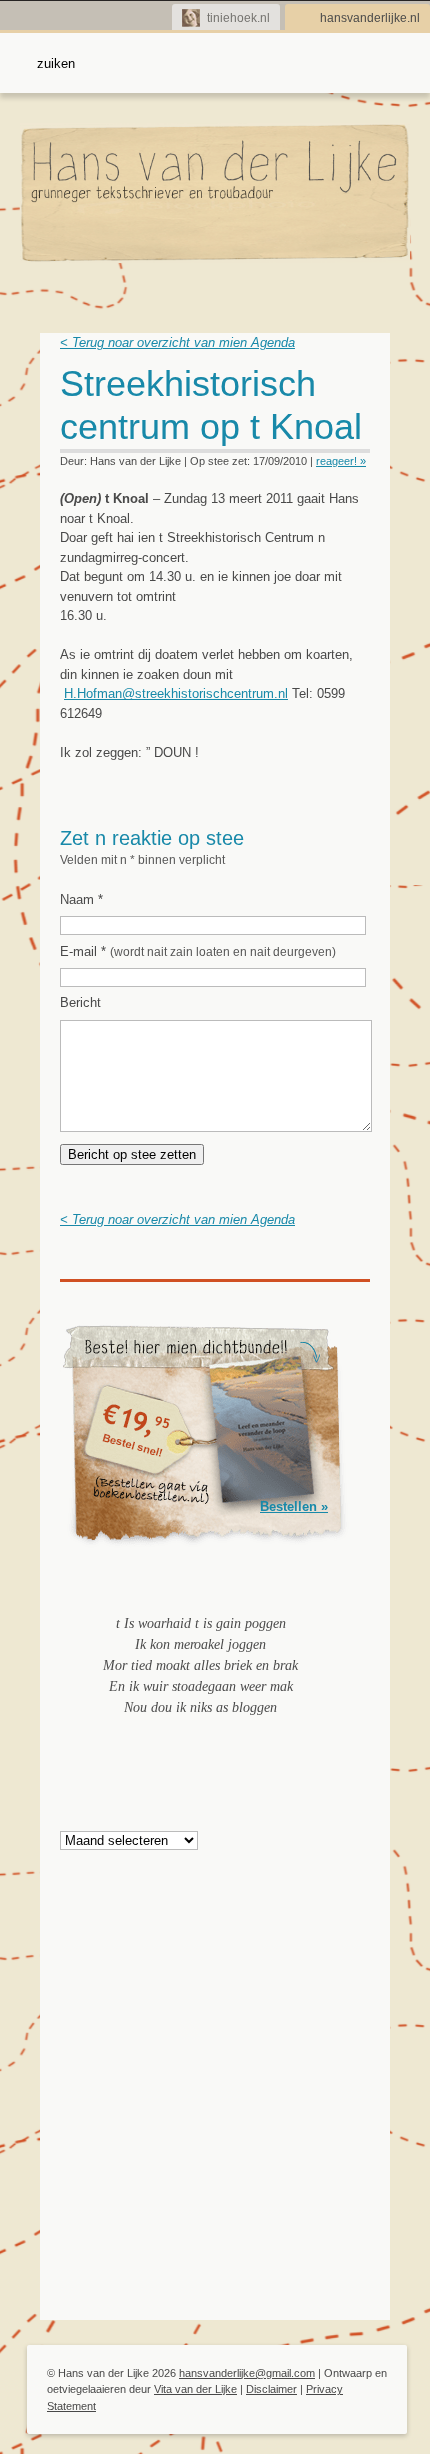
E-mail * (198, 951)
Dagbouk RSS (357, 389)
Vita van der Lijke (195, 2389)
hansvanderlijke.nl (370, 18)
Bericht (80, 1002)
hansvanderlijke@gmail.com (247, 2373)
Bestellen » (294, 1506)
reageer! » (341, 461)
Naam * (81, 899)
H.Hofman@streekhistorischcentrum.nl (176, 693)
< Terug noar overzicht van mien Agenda (177, 342)
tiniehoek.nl (238, 18)
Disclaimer (271, 2389)
